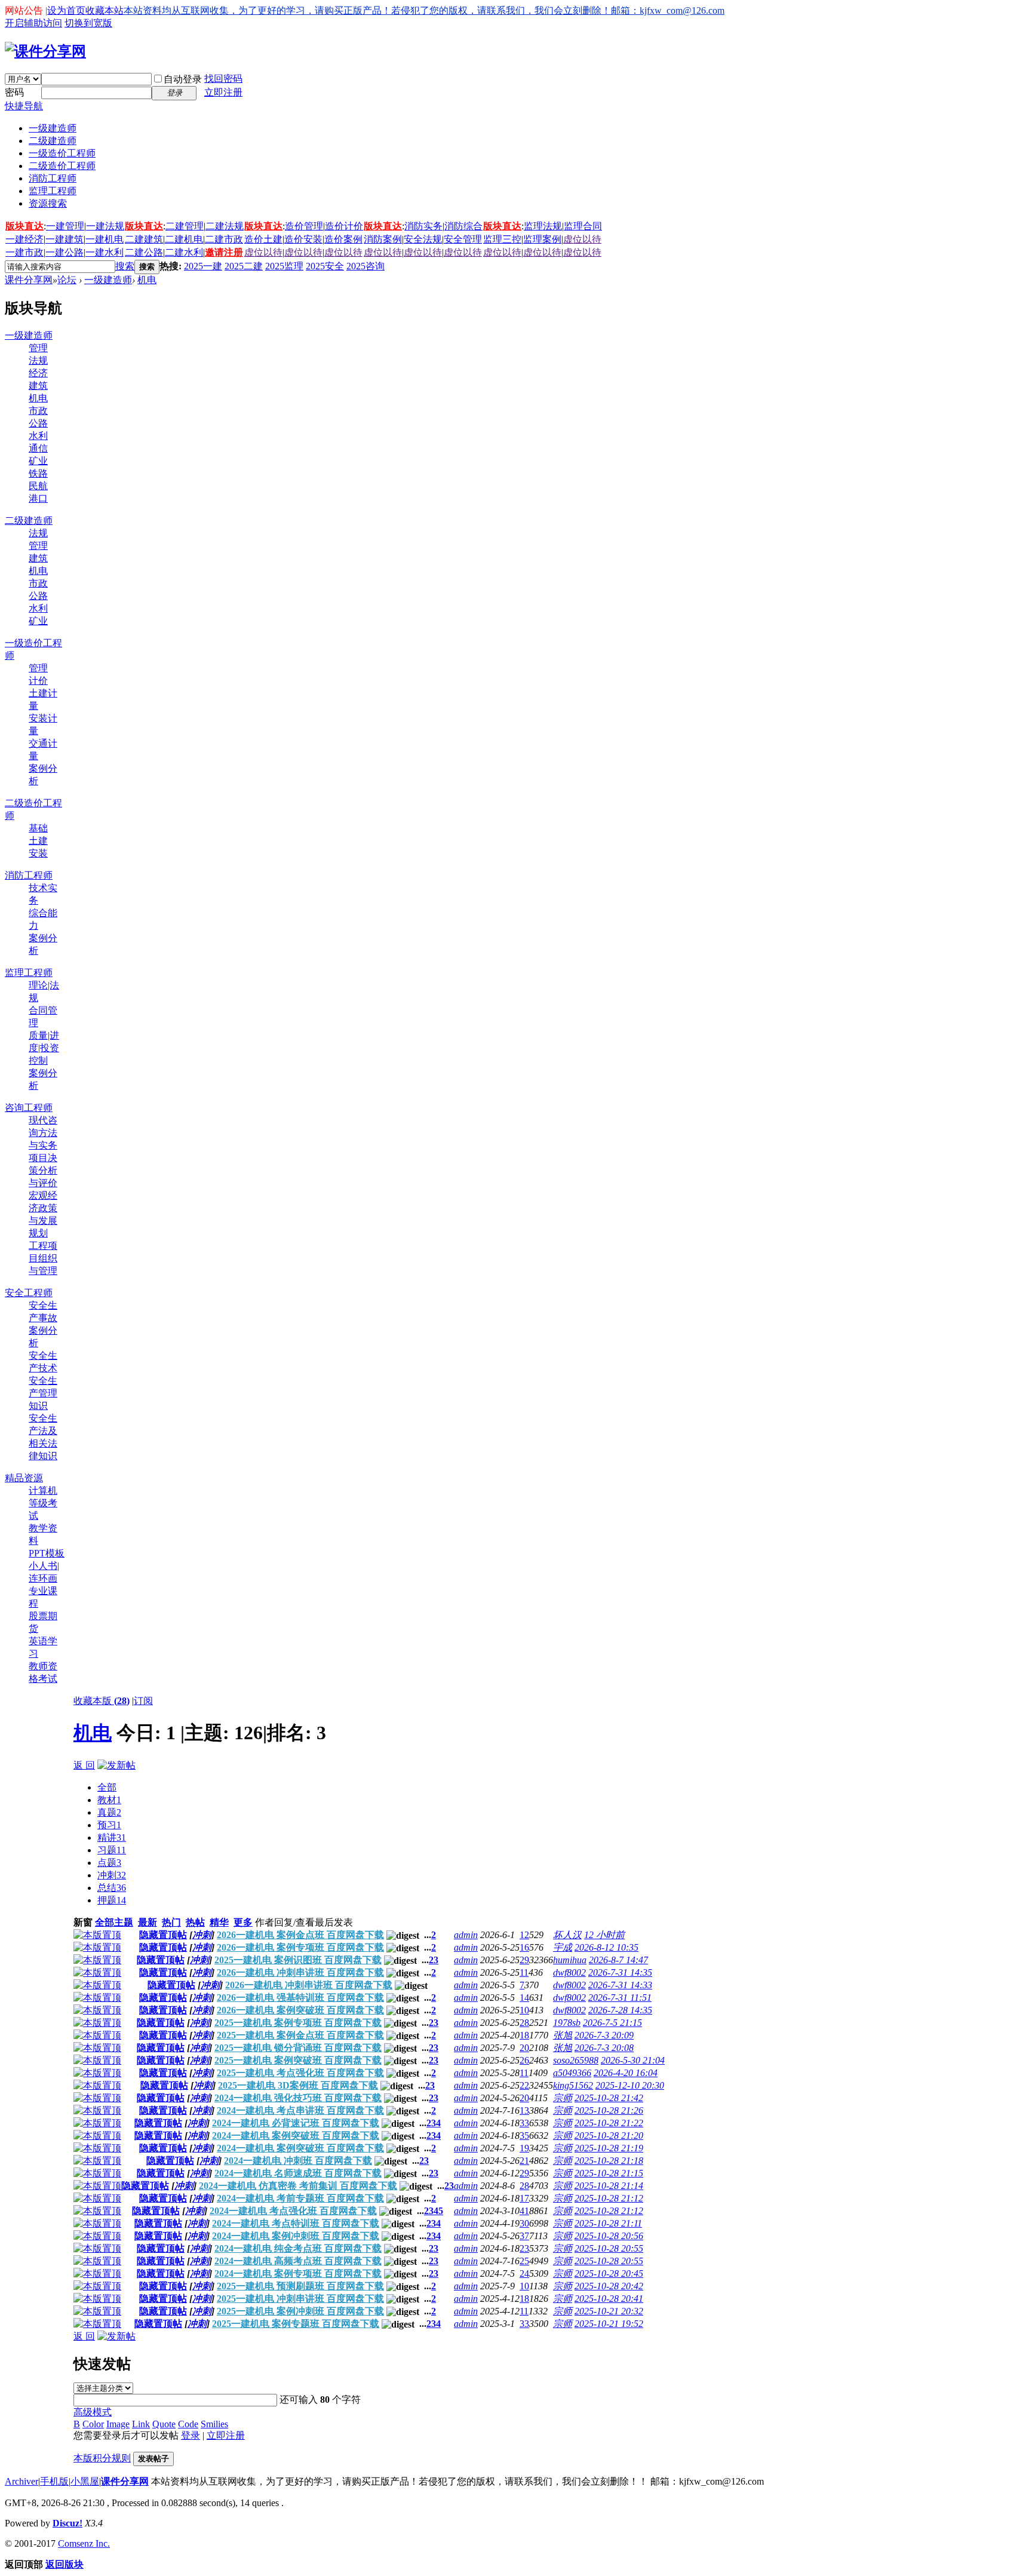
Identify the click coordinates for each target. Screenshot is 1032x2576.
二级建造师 (53, 141)
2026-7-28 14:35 (620, 2010)
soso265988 (576, 2060)
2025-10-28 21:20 (609, 2136)
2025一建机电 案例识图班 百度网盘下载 (298, 1960)
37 (524, 2236)
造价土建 (263, 239)
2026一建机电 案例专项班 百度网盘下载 (300, 1947)
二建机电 (184, 239)
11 (524, 1972)
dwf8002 (569, 1972)
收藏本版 (102, 1701)
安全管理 (463, 239)
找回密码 (223, 79)
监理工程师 (53, 191)
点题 (109, 1863)
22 (524, 2085)
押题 (112, 1900)
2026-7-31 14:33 (620, 1985)
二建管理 (185, 226)
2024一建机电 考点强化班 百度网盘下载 (293, 2211)
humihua (570, 1960)
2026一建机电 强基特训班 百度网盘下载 (300, 1998)
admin (466, 1935)
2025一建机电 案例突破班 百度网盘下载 (298, 2060)
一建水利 (105, 252)
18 (524, 2035)
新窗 (83, 1922)
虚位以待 (582, 239)
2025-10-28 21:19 (609, 2148)
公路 (38, 423)
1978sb (567, 2023)
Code (188, 2424)
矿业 (38, 461)
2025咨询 (365, 266)
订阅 (143, 1701)
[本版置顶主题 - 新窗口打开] (97, 1935)
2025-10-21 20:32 (609, 2311)
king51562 (573, 2085)
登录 (191, 2435)
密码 (14, 92)
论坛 (67, 280)
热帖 (195, 1922)
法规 (38, 360)
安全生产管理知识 (43, 1393)
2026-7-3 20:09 (604, 2035)
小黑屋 (85, 2481)
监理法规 (543, 226)
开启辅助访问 (33, 23)
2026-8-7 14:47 (618, 1960)
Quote (164, 2424)
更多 (243, 1922)
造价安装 (303, 239)
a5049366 (572, 2073)
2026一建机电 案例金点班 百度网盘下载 (300, 1935)
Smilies (214, 2424)
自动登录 (183, 79)
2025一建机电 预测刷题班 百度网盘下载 (300, 2286)
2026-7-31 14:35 (620, 1972)
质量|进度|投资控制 (44, 1048)
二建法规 (225, 226)
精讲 (112, 1837)
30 (524, 2223)
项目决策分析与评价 (43, 1170)
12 (524, 1935)
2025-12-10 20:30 (630, 2085)
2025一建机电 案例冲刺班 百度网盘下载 (300, 2311)
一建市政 (24, 252)
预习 (109, 1825)
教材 (109, 1800)
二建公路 (144, 252)
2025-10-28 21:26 (609, 2110)
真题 (109, 1812)
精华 (219, 1922)
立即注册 (223, 92)
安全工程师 (29, 1293)
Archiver (21, 2481)
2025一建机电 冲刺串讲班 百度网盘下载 (300, 2299)
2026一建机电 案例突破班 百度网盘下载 (300, 2010)
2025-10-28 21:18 (609, 2161)
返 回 (84, 1765)
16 (524, 1947)
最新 (148, 1922)
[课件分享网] (45, 51)
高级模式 (93, 2412)
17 (524, 2198)
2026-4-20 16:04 (626, 2073)
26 (524, 2060)
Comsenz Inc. (84, 2543)
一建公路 (64, 252)
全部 (107, 1787)
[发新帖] (116, 1765)
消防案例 (383, 239)
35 (524, 2136)
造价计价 (344, 226)
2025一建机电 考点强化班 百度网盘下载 (300, 2073)
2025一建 (203, 266)
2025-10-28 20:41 (609, 2299)
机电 (147, 280)
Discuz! (67, 2523)
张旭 (563, 2035)
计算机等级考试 (43, 1503)
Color (93, 2424)
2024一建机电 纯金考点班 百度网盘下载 (298, 2248)
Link (141, 2424)
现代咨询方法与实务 (43, 1133)
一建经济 (24, 239)
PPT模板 (47, 1553)
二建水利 (184, 252)
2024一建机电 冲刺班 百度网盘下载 (298, 2161)
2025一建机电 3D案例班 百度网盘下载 (298, 2085)
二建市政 (224, 239)
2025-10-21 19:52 (609, 2324)
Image (118, 2424)
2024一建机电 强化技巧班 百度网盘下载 (298, 2098)
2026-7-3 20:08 (604, 2048)
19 (524, 2148)
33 (524, 2123)
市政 (38, 411)
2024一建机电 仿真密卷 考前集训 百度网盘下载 (298, 2186)
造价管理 (304, 226)
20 (524, 2048)
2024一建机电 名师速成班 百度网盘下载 (298, 2173)
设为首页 (66, 10)
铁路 (38, 473)
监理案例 (542, 239)
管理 (38, 348)
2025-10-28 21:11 (608, 2223)
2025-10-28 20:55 (609, 2248)
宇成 (563, 1947)
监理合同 (583, 226)
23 (524, 2248)
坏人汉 (567, 1935)
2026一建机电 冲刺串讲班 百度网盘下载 (300, 1972)
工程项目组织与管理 (43, 1258)
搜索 (125, 266)
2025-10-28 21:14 (609, 2186)
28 (524, 2023)
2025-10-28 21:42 (609, 2098)
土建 (38, 841)
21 (524, 2161)
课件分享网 (29, 280)
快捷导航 (24, 106)
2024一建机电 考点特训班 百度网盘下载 (296, 2223)
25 (524, 2261)
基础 (38, 828)
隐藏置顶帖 (163, 1935)
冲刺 (112, 1875)
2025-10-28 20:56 (609, 2236)
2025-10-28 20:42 (609, 2286)
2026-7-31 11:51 (620, 1998)
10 (524, 2010)
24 (524, 2273)
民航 (38, 486)
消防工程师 (53, 178)
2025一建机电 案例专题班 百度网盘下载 (296, 2324)
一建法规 (105, 226)
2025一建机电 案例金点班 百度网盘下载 (300, 2035)
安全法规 (423, 239)
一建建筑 (64, 239)
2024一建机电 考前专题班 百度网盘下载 (300, 2198)
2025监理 (284, 266)
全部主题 (114, 1922)
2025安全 (325, 266)
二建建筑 (144, 239)
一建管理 (65, 226)
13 (524, 2110)
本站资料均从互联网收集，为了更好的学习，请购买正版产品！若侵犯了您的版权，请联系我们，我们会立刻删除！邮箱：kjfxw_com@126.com (424, 10)
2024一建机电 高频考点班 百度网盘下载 (298, 2261)
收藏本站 (105, 10)
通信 (38, 448)
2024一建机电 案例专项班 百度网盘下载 (298, 2273)
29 (524, 1960)
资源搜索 (48, 203)
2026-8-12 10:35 (606, 1947)
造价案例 (343, 239)
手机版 (54, 2481)
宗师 (563, 2098)
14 (524, 1998)
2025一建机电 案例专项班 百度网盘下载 (298, 2023)
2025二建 (244, 266)
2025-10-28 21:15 (609, 2173)
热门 (171, 1922)
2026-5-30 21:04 (633, 2060)
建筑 (38, 386)
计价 (38, 681)
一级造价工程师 (62, 153)
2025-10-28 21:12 (609, 2198)
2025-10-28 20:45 (609, 2273)
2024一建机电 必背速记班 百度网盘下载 (296, 2123)
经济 (38, 373)
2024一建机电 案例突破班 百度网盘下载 (296, 2136)
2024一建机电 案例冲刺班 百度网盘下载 (296, 2236)
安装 (38, 853)
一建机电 (105, 239)
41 (524, 2211)
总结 (112, 1888)
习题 (112, 1850)
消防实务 (423, 226)
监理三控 (502, 239)
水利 (38, 436)
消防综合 (463, 226)
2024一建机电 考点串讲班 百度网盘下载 (300, 2110)
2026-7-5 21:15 (612, 2023)
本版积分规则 (102, 2458)
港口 (38, 498)
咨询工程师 (29, 1108)
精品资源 (24, 1478)
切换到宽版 (88, 23)
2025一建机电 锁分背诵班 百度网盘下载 (298, 2048)
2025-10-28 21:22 (609, 2123)
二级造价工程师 (62, 166)
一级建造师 (53, 128)
